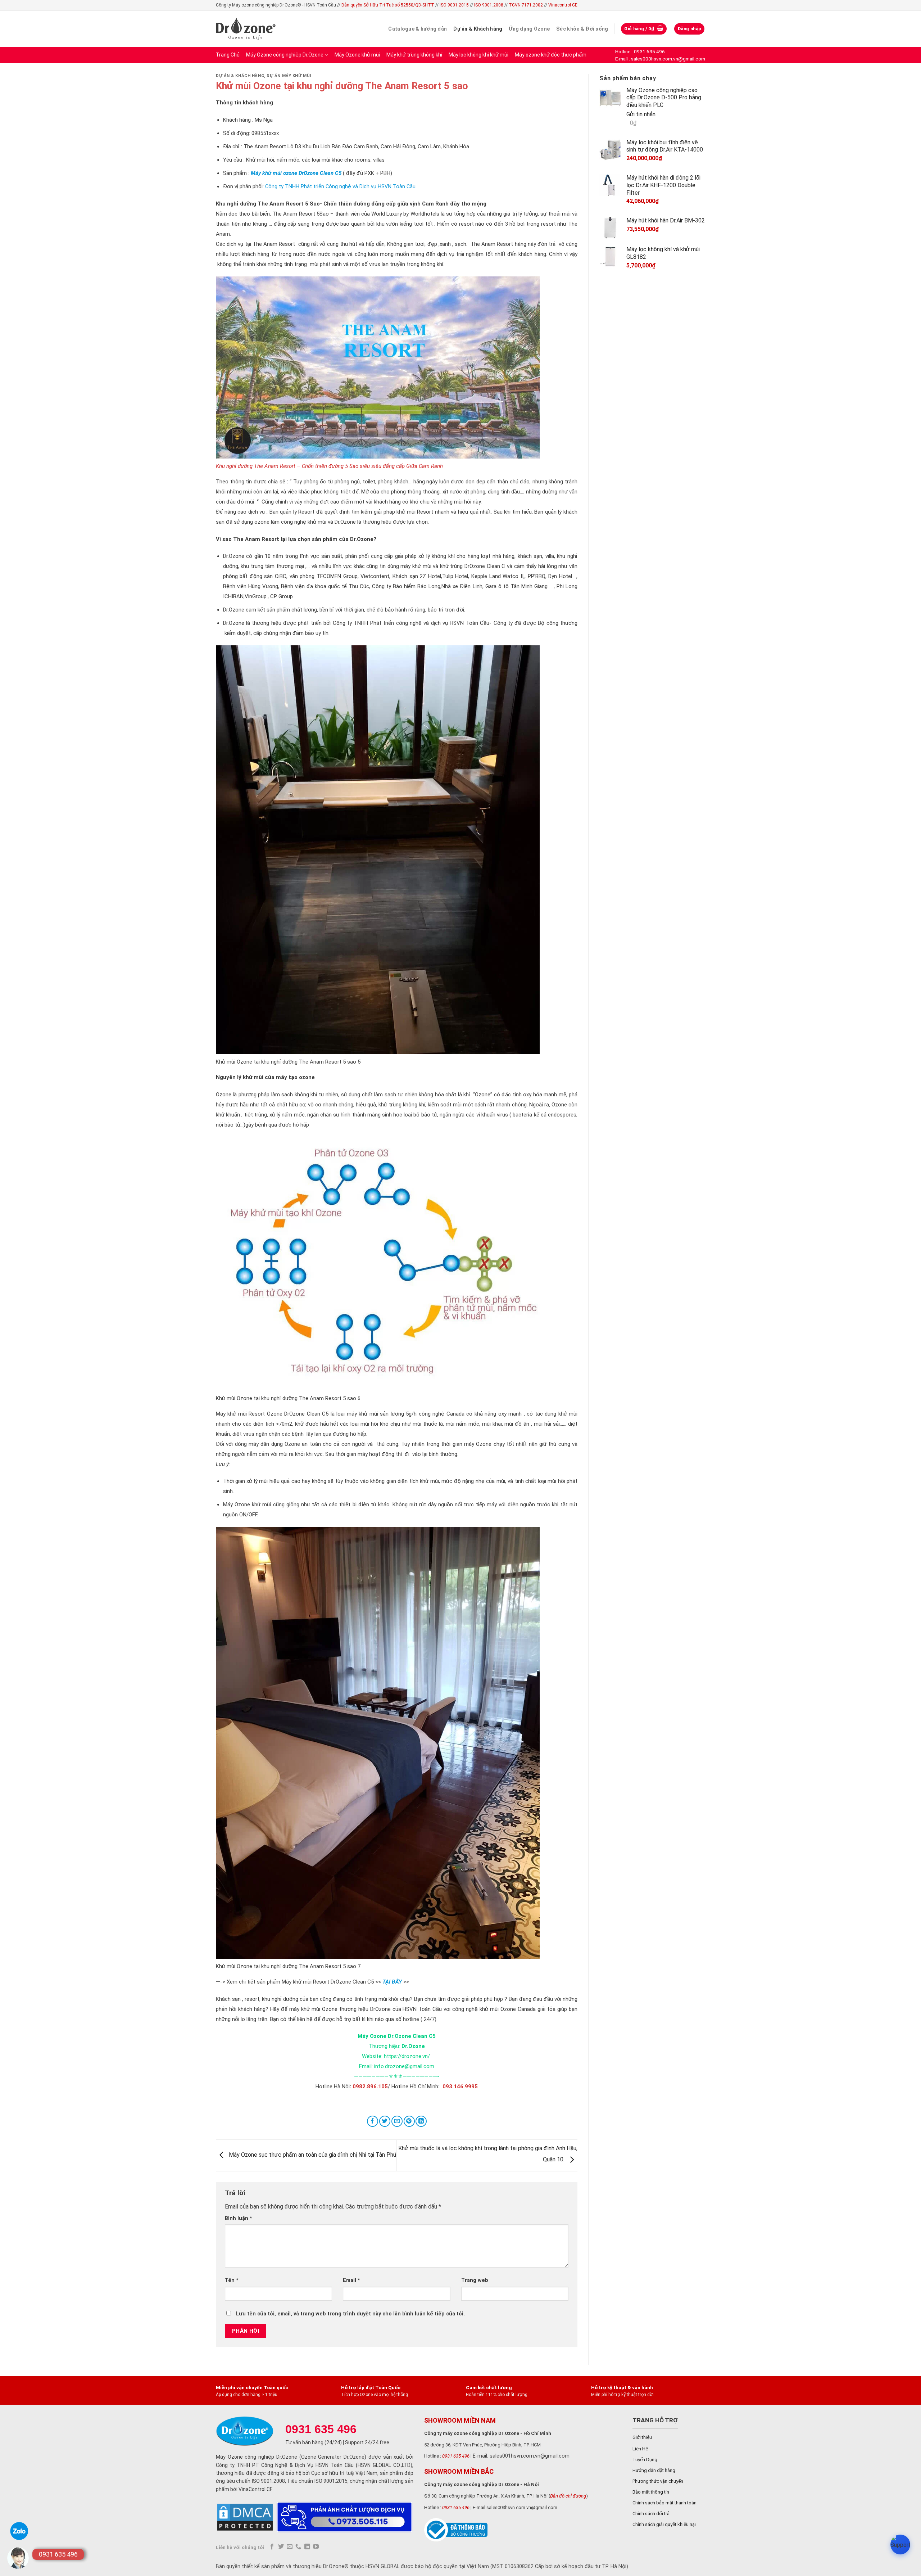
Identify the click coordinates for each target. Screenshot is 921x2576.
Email (351, 2280)
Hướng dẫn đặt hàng (654, 2470)
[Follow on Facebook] (272, 2547)
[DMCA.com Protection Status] (245, 2517)
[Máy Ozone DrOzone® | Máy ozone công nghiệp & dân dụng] (246, 29)
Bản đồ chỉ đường (568, 2496)
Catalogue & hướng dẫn (418, 29)
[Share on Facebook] (373, 2121)
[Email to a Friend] (397, 2121)
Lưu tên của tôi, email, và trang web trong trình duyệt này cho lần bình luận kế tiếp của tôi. (350, 2314)
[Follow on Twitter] (281, 2547)
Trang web (475, 2280)
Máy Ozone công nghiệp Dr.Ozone (285, 55)
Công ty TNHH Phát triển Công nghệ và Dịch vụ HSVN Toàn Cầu (340, 187)
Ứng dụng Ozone (529, 29)
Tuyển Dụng (645, 2460)
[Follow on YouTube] (316, 2547)
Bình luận (239, 2218)
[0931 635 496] (18, 2558)
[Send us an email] (290, 2547)
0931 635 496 (456, 2456)
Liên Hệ (640, 2449)
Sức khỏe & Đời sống (582, 29)
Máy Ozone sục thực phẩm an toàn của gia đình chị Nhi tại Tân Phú (312, 2155)
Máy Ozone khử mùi (357, 55)
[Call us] (298, 2547)
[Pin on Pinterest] (409, 2121)
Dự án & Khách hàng (478, 29)
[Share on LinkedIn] (421, 2121)
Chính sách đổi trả (651, 2514)
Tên (232, 2280)
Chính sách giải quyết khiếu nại (664, 2524)
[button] (900, 2545)
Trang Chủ (228, 55)
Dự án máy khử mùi (289, 76)
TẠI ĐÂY (392, 1982)
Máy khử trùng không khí (414, 55)
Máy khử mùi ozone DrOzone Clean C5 (296, 173)
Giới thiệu (642, 2437)
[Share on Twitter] (385, 2121)
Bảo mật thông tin (651, 2492)
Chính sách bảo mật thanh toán (664, 2503)
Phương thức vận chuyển (658, 2481)
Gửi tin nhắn (641, 114)
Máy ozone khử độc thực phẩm (551, 55)
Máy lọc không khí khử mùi (478, 55)
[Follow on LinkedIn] (307, 2547)
